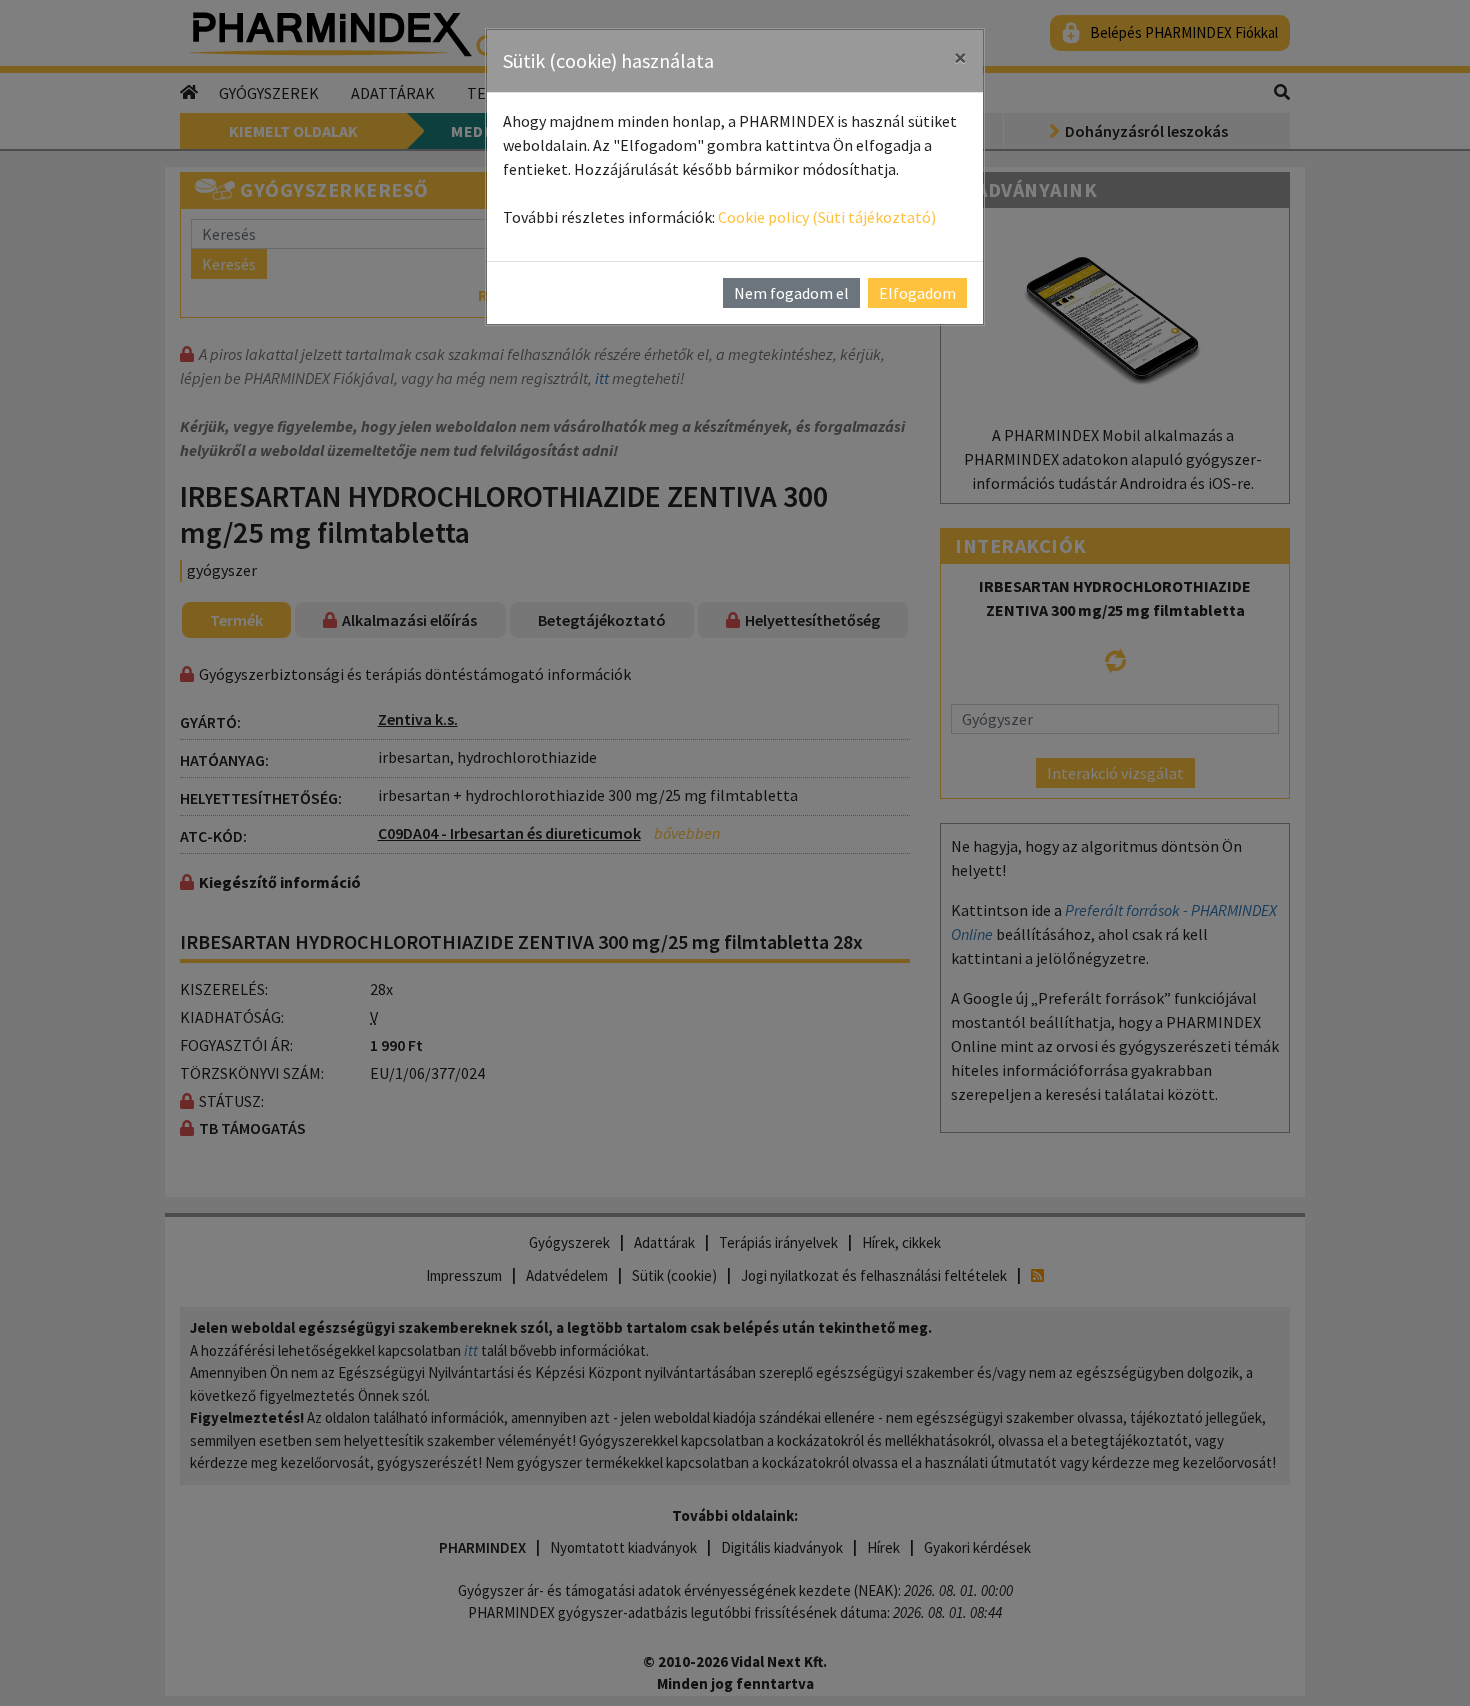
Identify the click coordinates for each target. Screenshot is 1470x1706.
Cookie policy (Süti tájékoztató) (827, 217)
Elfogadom (917, 293)
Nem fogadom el (791, 293)
